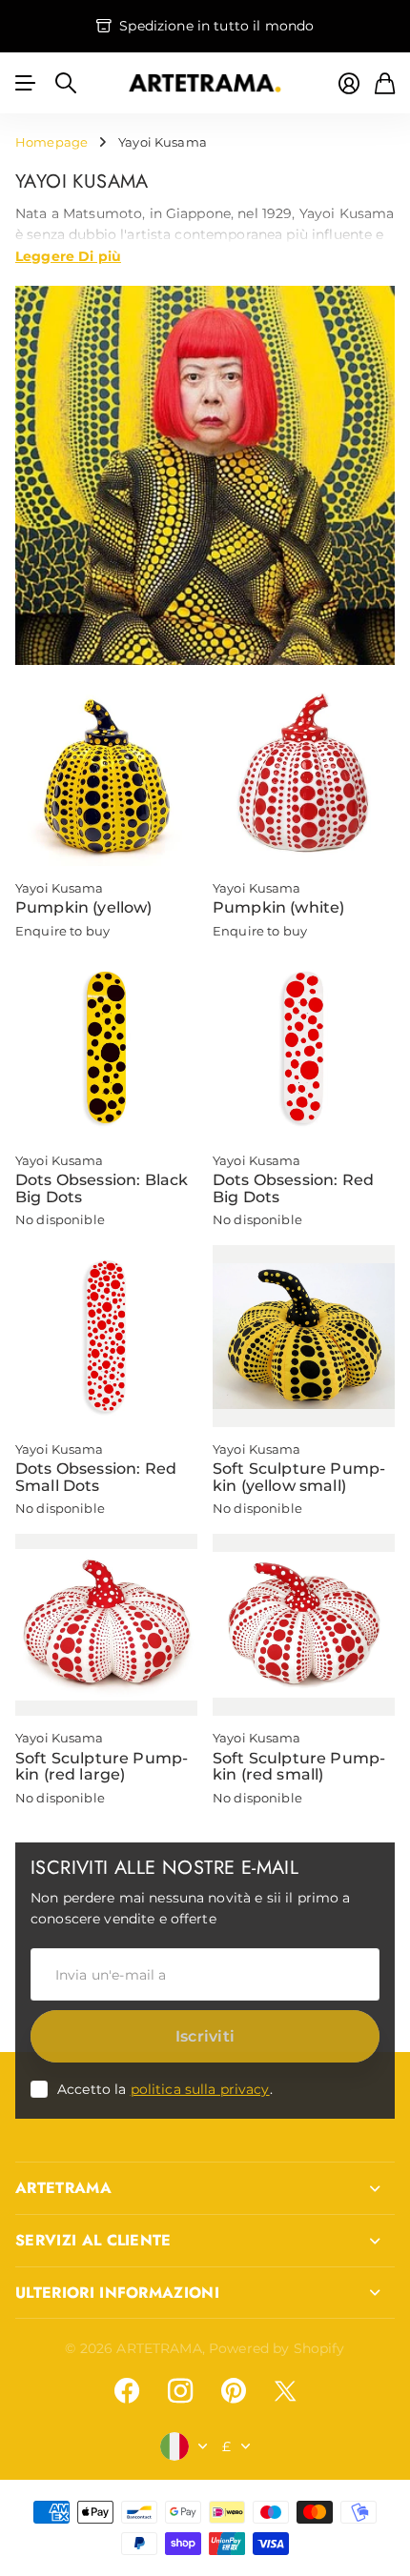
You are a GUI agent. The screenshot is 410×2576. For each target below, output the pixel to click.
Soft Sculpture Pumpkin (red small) (299, 1767)
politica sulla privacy (200, 2089)
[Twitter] (285, 2391)
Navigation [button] (26, 83)
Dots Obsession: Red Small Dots (96, 1477)
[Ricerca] (66, 83)
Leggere (68, 255)
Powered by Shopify (277, 2348)
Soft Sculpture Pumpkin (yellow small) (299, 1477)
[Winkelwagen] (385, 83)
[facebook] (127, 2391)
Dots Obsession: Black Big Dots (102, 1188)
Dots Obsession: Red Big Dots (293, 1188)
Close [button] (205, 2188)
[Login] (349, 83)
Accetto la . (165, 2089)
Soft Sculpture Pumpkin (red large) (102, 1767)
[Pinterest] (234, 2391)
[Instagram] (180, 2391)
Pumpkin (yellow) (84, 907)
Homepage (51, 142)
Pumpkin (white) (278, 907)
